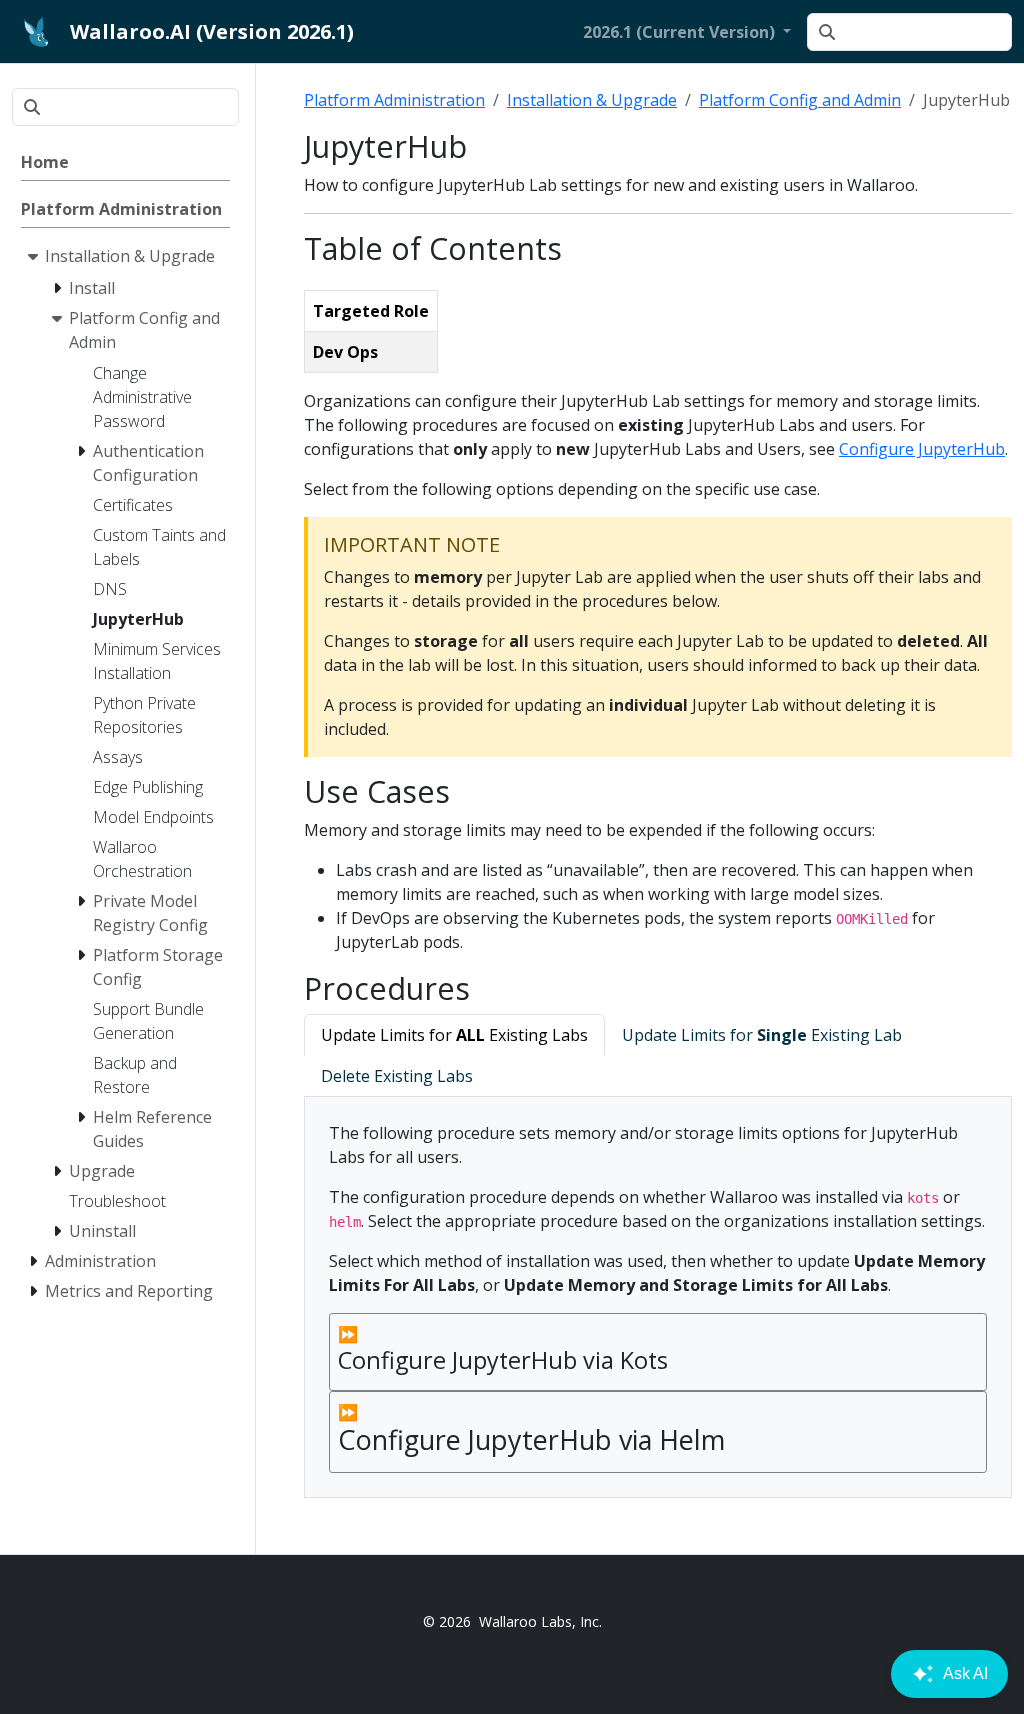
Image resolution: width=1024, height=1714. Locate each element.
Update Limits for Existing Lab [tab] (762, 1035)
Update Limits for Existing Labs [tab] (454, 1035)
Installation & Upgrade (592, 100)
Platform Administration (394, 100)
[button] (687, 32)
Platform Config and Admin (800, 100)
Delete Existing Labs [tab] (397, 1076)
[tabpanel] (658, 1297)
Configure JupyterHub (922, 449)
